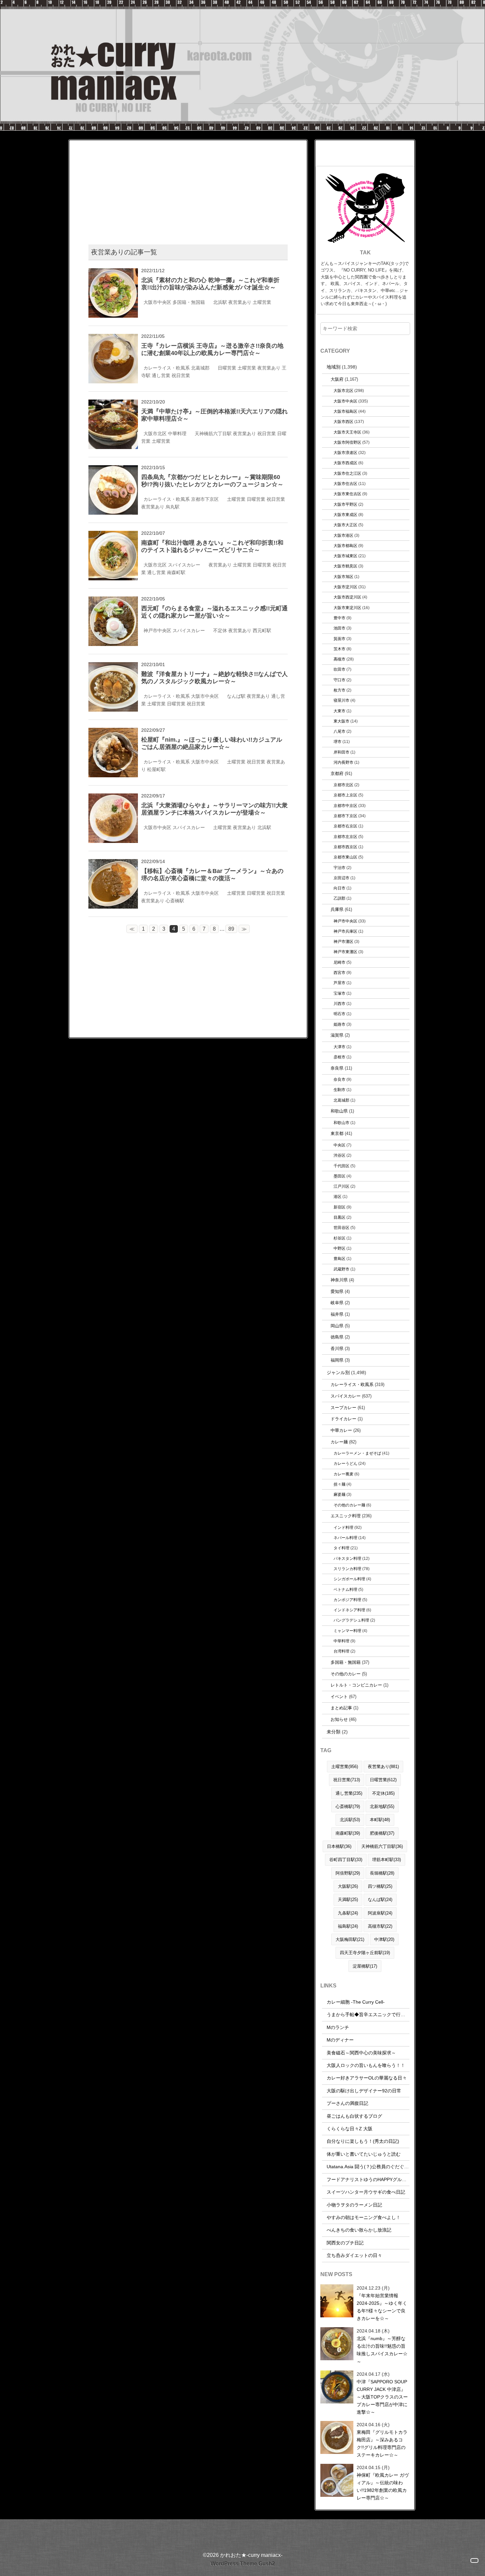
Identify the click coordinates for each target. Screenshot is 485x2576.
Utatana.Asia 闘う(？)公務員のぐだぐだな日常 (375, 2167)
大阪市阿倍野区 (347, 442)
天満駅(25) (348, 1900)
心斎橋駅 (175, 901)
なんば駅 (236, 696)
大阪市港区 (343, 535)
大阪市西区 (343, 421)
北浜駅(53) (350, 1820)
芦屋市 (339, 983)
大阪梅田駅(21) (350, 1939)
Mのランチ (338, 2027)
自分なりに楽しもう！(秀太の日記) (363, 2141)
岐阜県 (337, 1303)
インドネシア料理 (349, 1610)
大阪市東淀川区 (347, 608)
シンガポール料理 (349, 1579)
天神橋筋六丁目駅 (213, 434)
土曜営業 (262, 302)
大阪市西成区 (345, 463)
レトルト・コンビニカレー (356, 1685)
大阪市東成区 (345, 515)
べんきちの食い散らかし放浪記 (359, 2230)
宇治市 (339, 868)
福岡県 (337, 1360)
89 (231, 929)
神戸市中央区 (157, 630)
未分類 (334, 1732)
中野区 (339, 1248)
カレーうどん (345, 1463)
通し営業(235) (349, 1793)
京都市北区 (343, 785)
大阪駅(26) (348, 1886)
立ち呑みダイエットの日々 (354, 2255)
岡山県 (337, 1326)
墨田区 (339, 1176)
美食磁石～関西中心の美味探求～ (361, 2053)
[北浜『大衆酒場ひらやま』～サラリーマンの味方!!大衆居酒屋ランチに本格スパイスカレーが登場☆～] (113, 798)
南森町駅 (176, 572)
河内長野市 (343, 762)
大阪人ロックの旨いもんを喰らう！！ (366, 2065)
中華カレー (341, 1430)
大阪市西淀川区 (347, 597)
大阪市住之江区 (347, 473)
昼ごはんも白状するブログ (354, 2116)
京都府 (337, 773)
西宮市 (339, 972)
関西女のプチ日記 (345, 2243)
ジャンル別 (338, 1372)
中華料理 (177, 434)
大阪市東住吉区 (347, 494)
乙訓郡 (339, 898)
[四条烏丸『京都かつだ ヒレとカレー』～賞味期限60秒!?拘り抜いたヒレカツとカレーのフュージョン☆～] (113, 469)
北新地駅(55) (382, 1806)
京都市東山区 (345, 857)
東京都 (337, 1133)
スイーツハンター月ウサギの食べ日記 (366, 2192)
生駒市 (339, 1090)
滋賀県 (337, 1035)
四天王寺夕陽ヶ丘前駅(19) (365, 1953)
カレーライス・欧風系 (167, 368)
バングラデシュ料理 (351, 1620)
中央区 (339, 1145)
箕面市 (339, 639)
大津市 (339, 1047)
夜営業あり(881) (383, 1767)
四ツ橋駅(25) (380, 1886)
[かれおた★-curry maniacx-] (242, 4)
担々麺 (339, 1484)
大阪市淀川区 (345, 587)
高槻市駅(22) (380, 1926)
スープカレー (343, 1408)
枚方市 (339, 690)
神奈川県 (339, 1280)
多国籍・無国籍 (189, 302)
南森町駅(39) (348, 1833)
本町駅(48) (380, 1820)
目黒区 (339, 1217)
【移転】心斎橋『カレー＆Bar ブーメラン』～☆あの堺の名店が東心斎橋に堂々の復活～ (212, 875)
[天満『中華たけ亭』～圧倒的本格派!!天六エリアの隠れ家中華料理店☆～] (113, 404)
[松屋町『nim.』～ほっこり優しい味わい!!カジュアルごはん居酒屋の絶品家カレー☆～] (113, 732)
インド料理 (343, 1527)
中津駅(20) (384, 1939)
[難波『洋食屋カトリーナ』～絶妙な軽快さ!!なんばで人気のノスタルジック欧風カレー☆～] (113, 666)
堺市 (338, 741)
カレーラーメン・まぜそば (357, 1453)
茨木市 (339, 649)
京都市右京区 (345, 826)
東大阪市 (341, 721)
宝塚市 (339, 993)
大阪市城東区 (345, 556)
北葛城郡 (200, 368)
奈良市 (339, 1079)
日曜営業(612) (383, 1780)
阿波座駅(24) (380, 1913)
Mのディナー (340, 2040)
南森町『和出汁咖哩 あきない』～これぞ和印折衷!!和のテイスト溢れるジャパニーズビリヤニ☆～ (212, 546)
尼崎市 (339, 962)
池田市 (339, 628)
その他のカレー (346, 1674)
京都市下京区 (205, 499)
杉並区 (339, 1238)
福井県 (337, 1314)
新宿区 (339, 1207)
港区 (338, 1196)
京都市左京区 (345, 837)
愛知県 (337, 1291)
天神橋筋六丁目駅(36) (382, 1846)
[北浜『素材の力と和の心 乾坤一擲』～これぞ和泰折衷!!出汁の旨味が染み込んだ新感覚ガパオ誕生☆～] (113, 272)
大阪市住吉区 (345, 483)
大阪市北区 (155, 434)
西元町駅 (262, 630)
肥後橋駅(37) (382, 1833)
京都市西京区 (345, 847)
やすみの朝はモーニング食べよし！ (364, 2217)
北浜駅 (220, 302)
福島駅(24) (348, 1926)
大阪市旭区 (343, 577)
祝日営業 (181, 375)
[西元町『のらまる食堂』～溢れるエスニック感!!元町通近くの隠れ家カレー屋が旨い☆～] (113, 601)
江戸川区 (341, 1186)
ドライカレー (343, 1419)
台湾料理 (341, 1651)
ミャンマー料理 (347, 1631)
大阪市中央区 (157, 302)
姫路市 (339, 1024)
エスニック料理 (346, 1516)
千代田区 (341, 1166)
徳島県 (337, 1337)
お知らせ (339, 1719)
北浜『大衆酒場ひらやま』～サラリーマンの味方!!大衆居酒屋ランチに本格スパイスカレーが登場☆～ (214, 809)
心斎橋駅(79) (348, 1806)
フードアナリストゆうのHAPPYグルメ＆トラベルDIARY (385, 2179)
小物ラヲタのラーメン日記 (354, 2205)
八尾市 (339, 731)
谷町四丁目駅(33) (346, 1860)
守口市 (339, 680)
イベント (339, 1697)
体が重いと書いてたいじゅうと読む (364, 2154)
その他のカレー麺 (349, 1505)
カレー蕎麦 (343, 1474)
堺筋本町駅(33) (387, 1860)
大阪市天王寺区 (347, 432)
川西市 (339, 1003)
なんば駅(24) (380, 1900)
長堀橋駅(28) (382, 1873)
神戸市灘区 (343, 941)
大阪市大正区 (345, 525)
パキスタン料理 (347, 1558)
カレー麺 (339, 1442)
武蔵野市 (341, 1269)
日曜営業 (227, 368)
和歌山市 (341, 1123)
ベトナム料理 (345, 1589)
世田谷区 (341, 1227)
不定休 (220, 630)
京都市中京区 (345, 805)
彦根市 (339, 1057)
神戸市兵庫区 (345, 931)
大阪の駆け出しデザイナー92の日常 (364, 2091)
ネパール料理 (345, 1538)
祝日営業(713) (347, 1780)
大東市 (339, 711)
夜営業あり (240, 302)
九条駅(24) (348, 1913)
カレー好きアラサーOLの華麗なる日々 (367, 2078)
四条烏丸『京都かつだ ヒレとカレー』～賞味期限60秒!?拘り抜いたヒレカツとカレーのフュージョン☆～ (212, 481)
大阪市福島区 (345, 411)
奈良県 (337, 1068)
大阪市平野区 (345, 504)
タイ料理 (341, 1548)
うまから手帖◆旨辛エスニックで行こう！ (371, 2014)
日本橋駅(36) (339, 1846)
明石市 (339, 1014)
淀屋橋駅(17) (365, 1966)
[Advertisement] (188, 186)
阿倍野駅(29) (348, 1873)
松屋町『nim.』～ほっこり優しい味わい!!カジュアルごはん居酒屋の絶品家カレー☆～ (212, 743)
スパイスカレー (184, 565)
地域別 (334, 367)
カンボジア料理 (347, 1600)
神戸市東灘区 (345, 952)
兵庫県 (337, 909)
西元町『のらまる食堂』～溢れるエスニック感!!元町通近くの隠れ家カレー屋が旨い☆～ (214, 612)
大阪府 (337, 379)
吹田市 (339, 669)
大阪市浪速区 (345, 452)
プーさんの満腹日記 (347, 2103)
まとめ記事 (341, 1708)
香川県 (337, 1349)
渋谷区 (339, 1155)
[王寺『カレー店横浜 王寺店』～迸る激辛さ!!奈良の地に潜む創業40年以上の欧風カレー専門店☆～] (113, 338)
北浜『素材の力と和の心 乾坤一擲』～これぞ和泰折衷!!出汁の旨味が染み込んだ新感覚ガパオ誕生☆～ (210, 284)
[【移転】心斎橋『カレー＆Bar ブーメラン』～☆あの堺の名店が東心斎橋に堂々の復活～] (113, 863)
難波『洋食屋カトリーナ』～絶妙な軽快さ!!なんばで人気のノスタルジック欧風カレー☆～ (214, 678)
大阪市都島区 (345, 546)
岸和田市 (341, 752)
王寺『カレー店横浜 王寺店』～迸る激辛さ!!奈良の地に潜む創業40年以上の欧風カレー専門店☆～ (212, 349)
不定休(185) (383, 1793)
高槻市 (339, 659)
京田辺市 (341, 878)
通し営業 (161, 375)
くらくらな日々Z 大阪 (350, 2129)
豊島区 (339, 1258)
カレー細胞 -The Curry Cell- (356, 2002)
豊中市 (339, 618)
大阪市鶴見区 (345, 566)
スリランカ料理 (347, 1569)
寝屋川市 (341, 700)
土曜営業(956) (345, 1767)
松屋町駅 (156, 769)
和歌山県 (339, 1111)
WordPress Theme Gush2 (243, 2564)
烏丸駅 (173, 507)
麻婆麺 (339, 1494)
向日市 (339, 888)
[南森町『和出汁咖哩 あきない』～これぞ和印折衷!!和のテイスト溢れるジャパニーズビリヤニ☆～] (113, 535)
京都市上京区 (345, 795)
